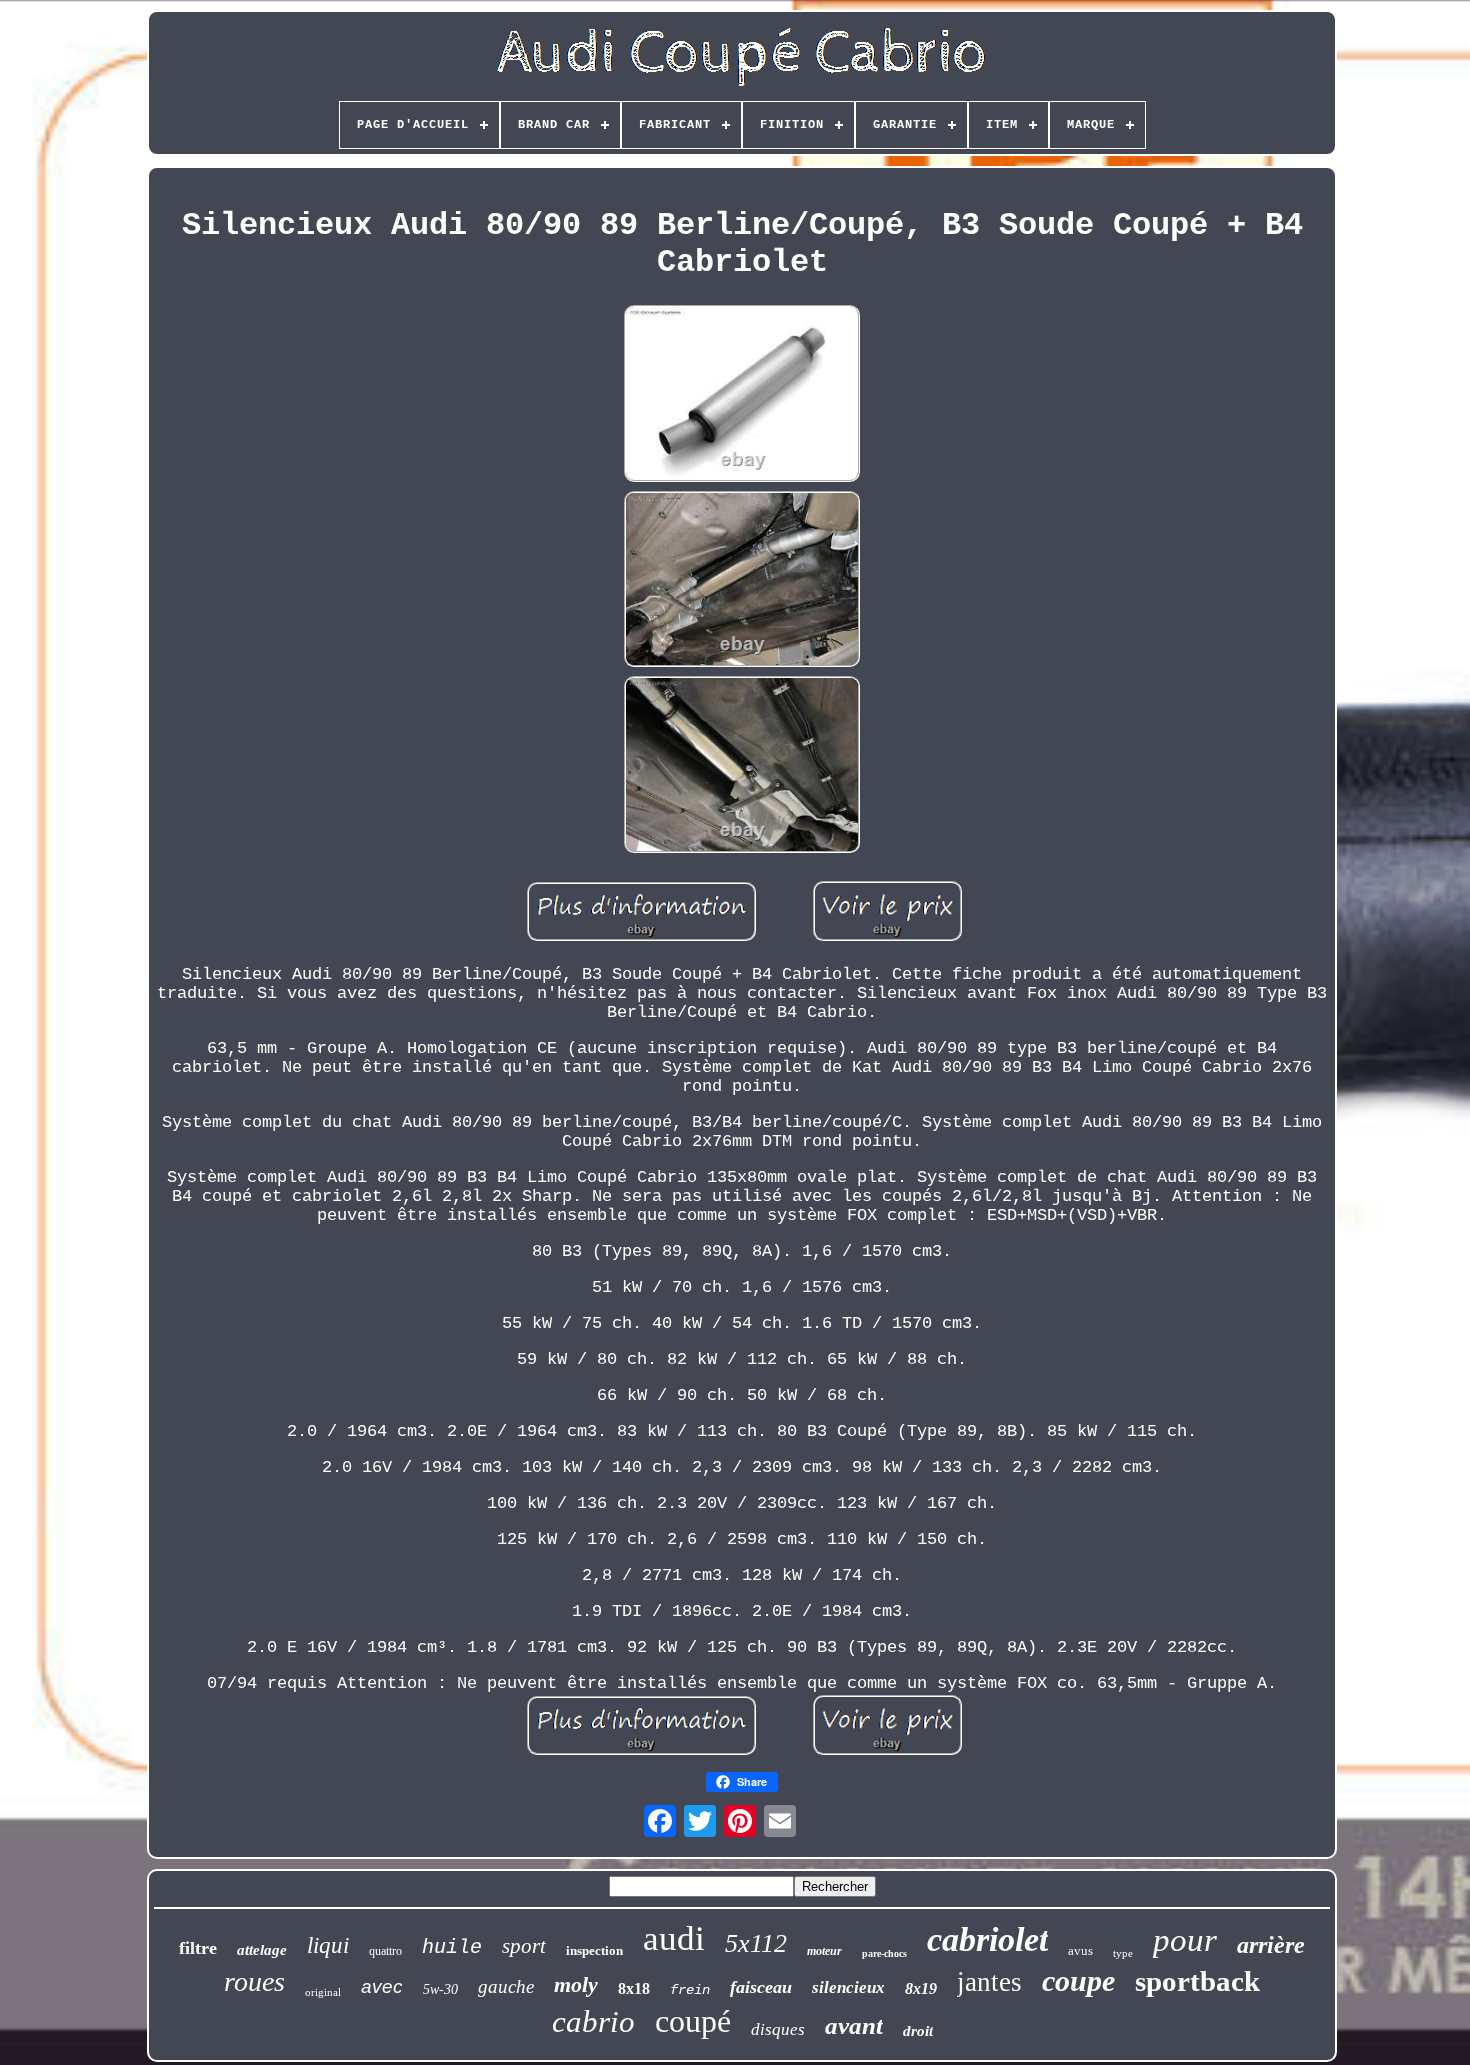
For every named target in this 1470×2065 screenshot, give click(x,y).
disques (778, 2029)
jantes (989, 1982)
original (323, 1992)
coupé (693, 2021)
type (1123, 1953)
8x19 (921, 1988)
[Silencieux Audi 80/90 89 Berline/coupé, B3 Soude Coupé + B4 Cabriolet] (742, 396)
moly (576, 1984)
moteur (824, 1951)
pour (1185, 1940)
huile (452, 1947)
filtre (198, 1948)
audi (674, 1938)
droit (918, 2031)
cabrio (593, 2021)
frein (690, 1990)
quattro (385, 1951)
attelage (262, 1950)
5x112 (756, 1943)
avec (382, 1986)
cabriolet (987, 1939)
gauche (506, 1986)
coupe (1078, 1980)
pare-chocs (884, 1953)
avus (1080, 1950)
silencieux (848, 1987)
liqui (328, 1945)
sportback (1197, 1981)
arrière (1271, 1945)
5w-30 (440, 1989)
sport (524, 1946)
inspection (594, 1950)
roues (254, 1981)
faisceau (761, 1987)
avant (854, 2025)
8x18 (634, 1988)
